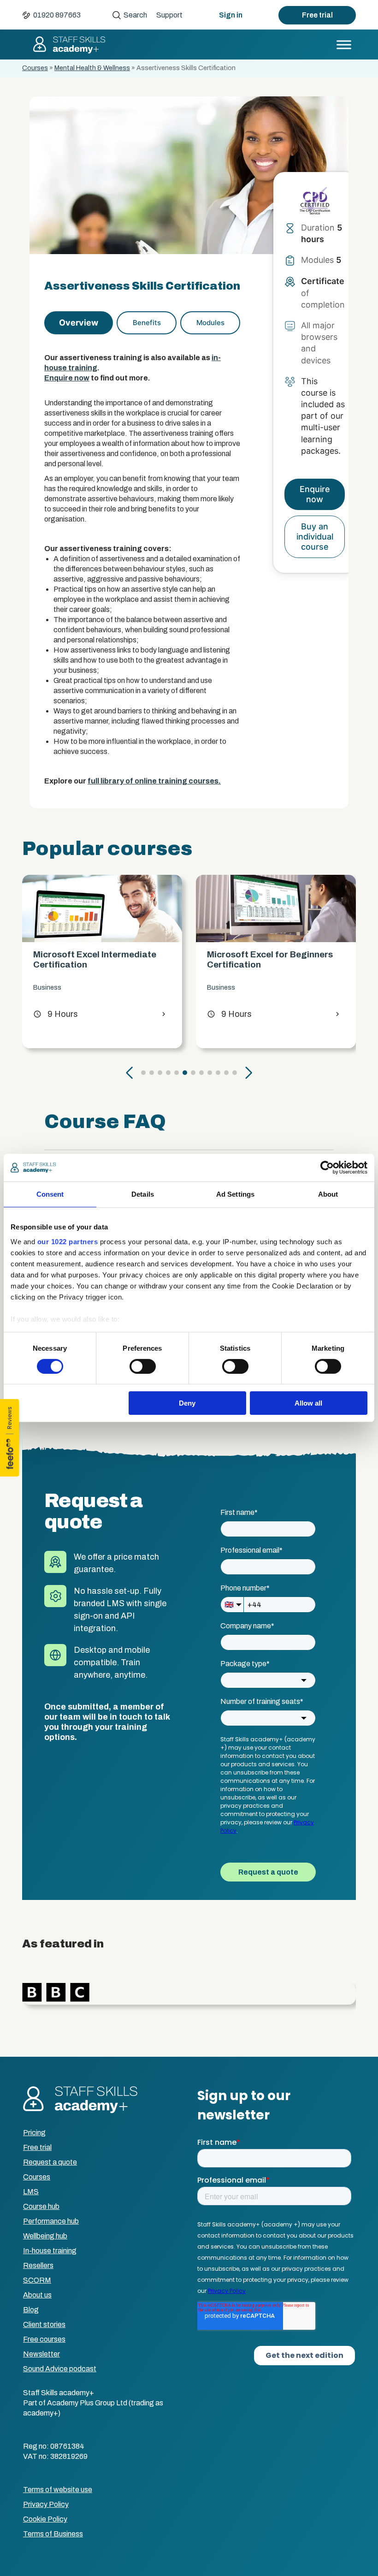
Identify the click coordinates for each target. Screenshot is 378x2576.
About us (37, 2295)
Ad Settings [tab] (235, 1194)
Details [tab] (143, 1194)
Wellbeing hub (45, 2236)
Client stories (44, 2324)
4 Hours (229, 1014)
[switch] (143, 1366)
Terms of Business (53, 2534)
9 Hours (56, 1014)
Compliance (225, 988)
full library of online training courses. (154, 781)
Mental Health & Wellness (92, 68)
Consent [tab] (50, 1194)
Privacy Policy (46, 2504)
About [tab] (328, 1194)
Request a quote (50, 2162)
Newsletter (41, 2354)
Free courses (44, 2339)
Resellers (38, 2265)
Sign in (231, 15)
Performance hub (51, 2221)
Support (169, 15)
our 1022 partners (68, 1241)
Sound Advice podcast (60, 2369)
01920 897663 (57, 15)
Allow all (308, 1403)
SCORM (37, 2280)
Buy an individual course (315, 537)
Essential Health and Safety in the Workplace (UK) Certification (276, 959)
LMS (31, 2192)
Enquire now (67, 378)
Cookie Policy (45, 2519)
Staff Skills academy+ (69, 45)
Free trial (317, 15)
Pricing (34, 2133)
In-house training (50, 2251)
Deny (187, 1403)
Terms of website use (58, 2490)
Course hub (41, 2206)
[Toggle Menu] (344, 45)
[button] (130, 1073)
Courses (35, 68)
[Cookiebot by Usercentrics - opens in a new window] (327, 1168)
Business (47, 988)
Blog (31, 2310)
